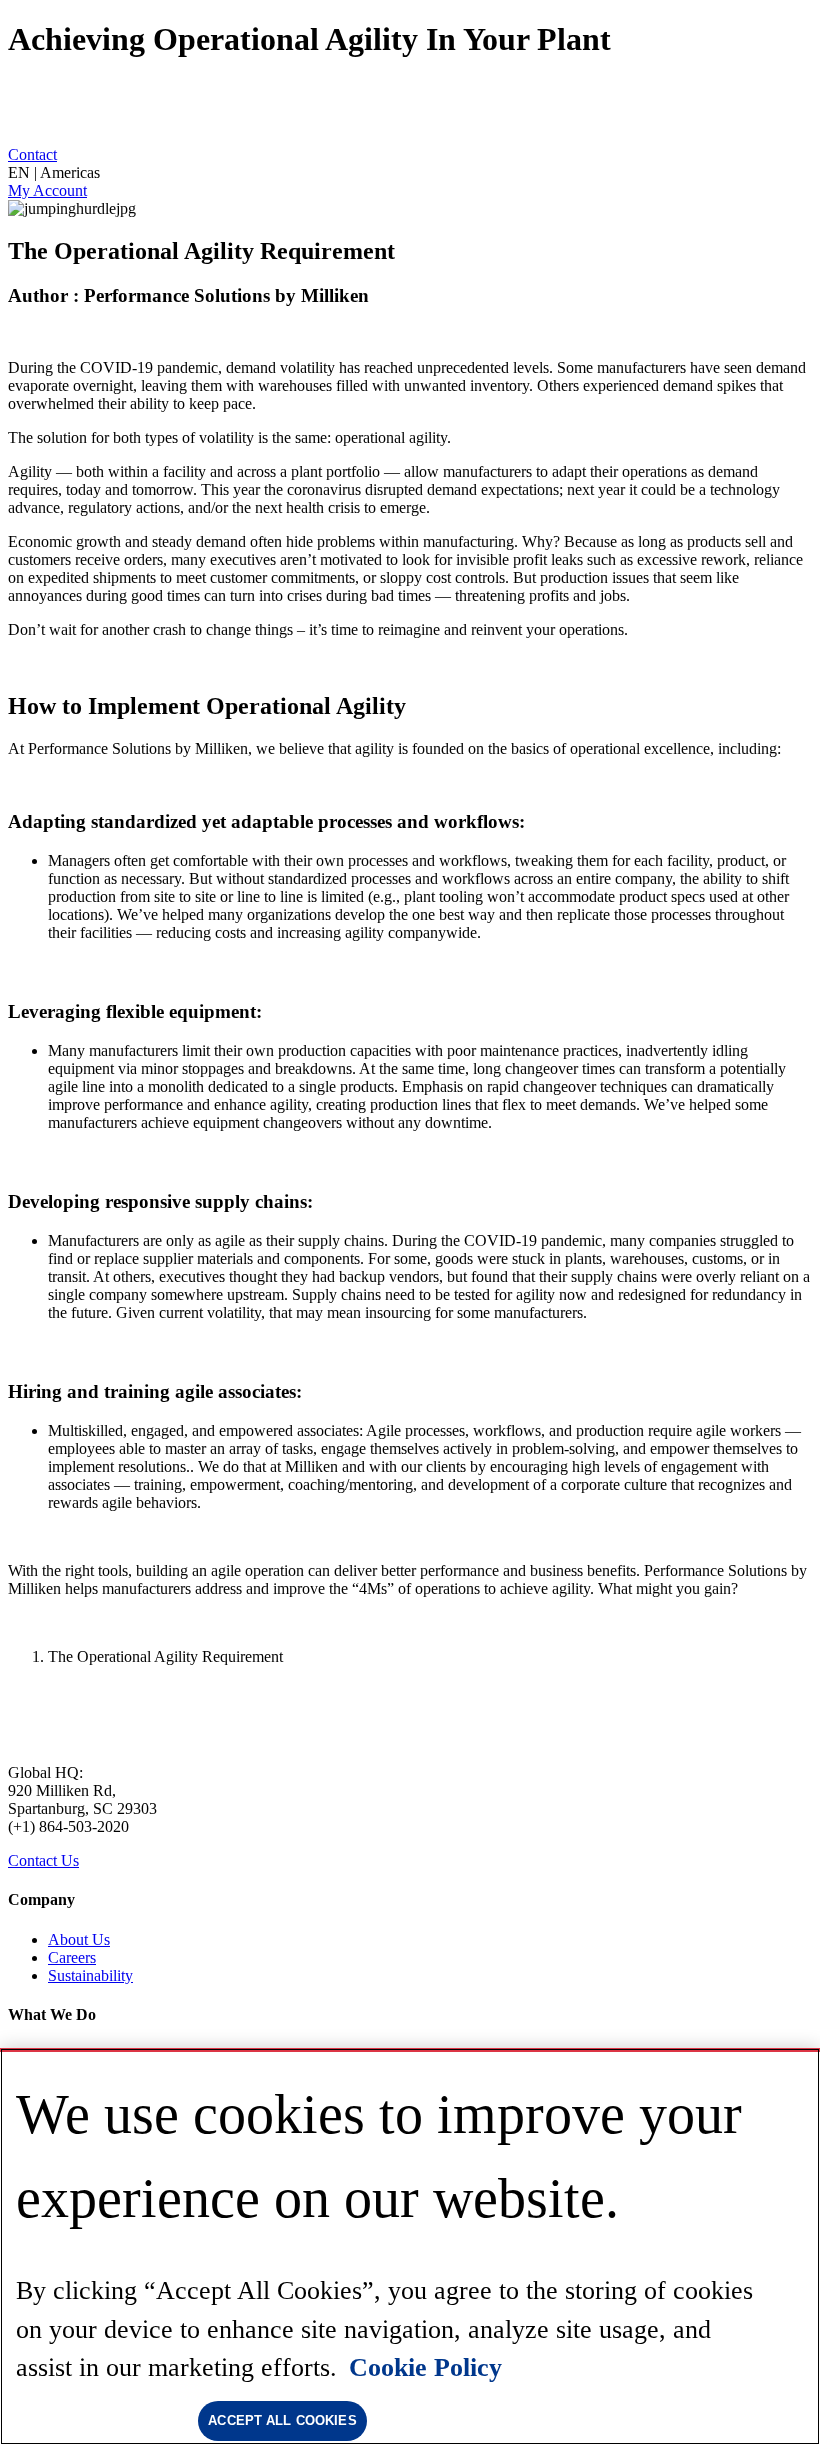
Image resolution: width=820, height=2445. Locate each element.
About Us (79, 1939)
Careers (72, 1957)
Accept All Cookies (282, 2420)
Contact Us (43, 1860)
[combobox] (410, 173)
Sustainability (90, 1975)
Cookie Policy (425, 2367)
